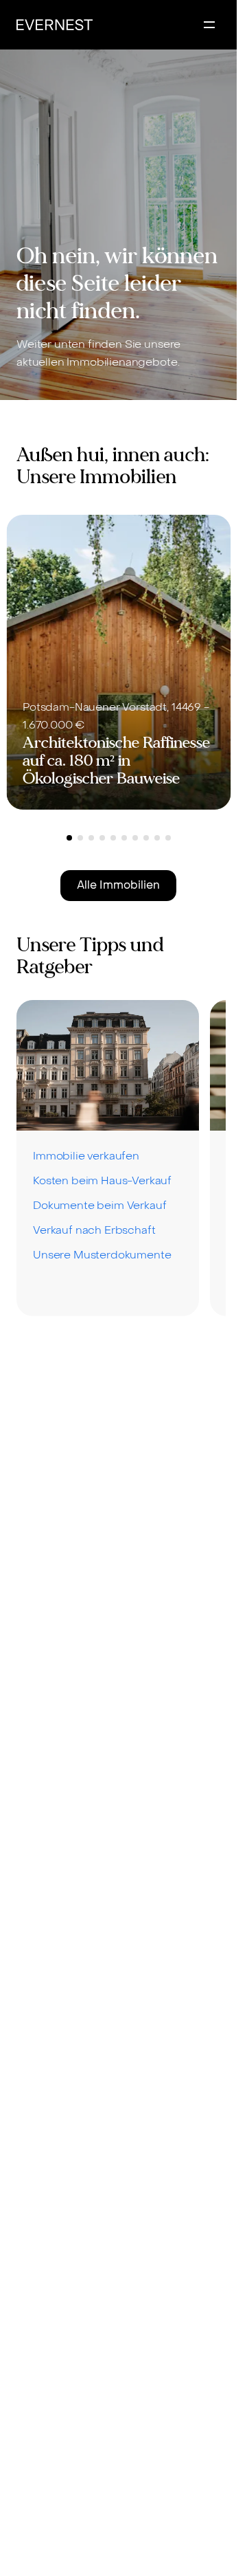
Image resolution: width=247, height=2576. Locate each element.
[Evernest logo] (55, 25)
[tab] (69, 838)
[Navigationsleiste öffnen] (209, 25)
